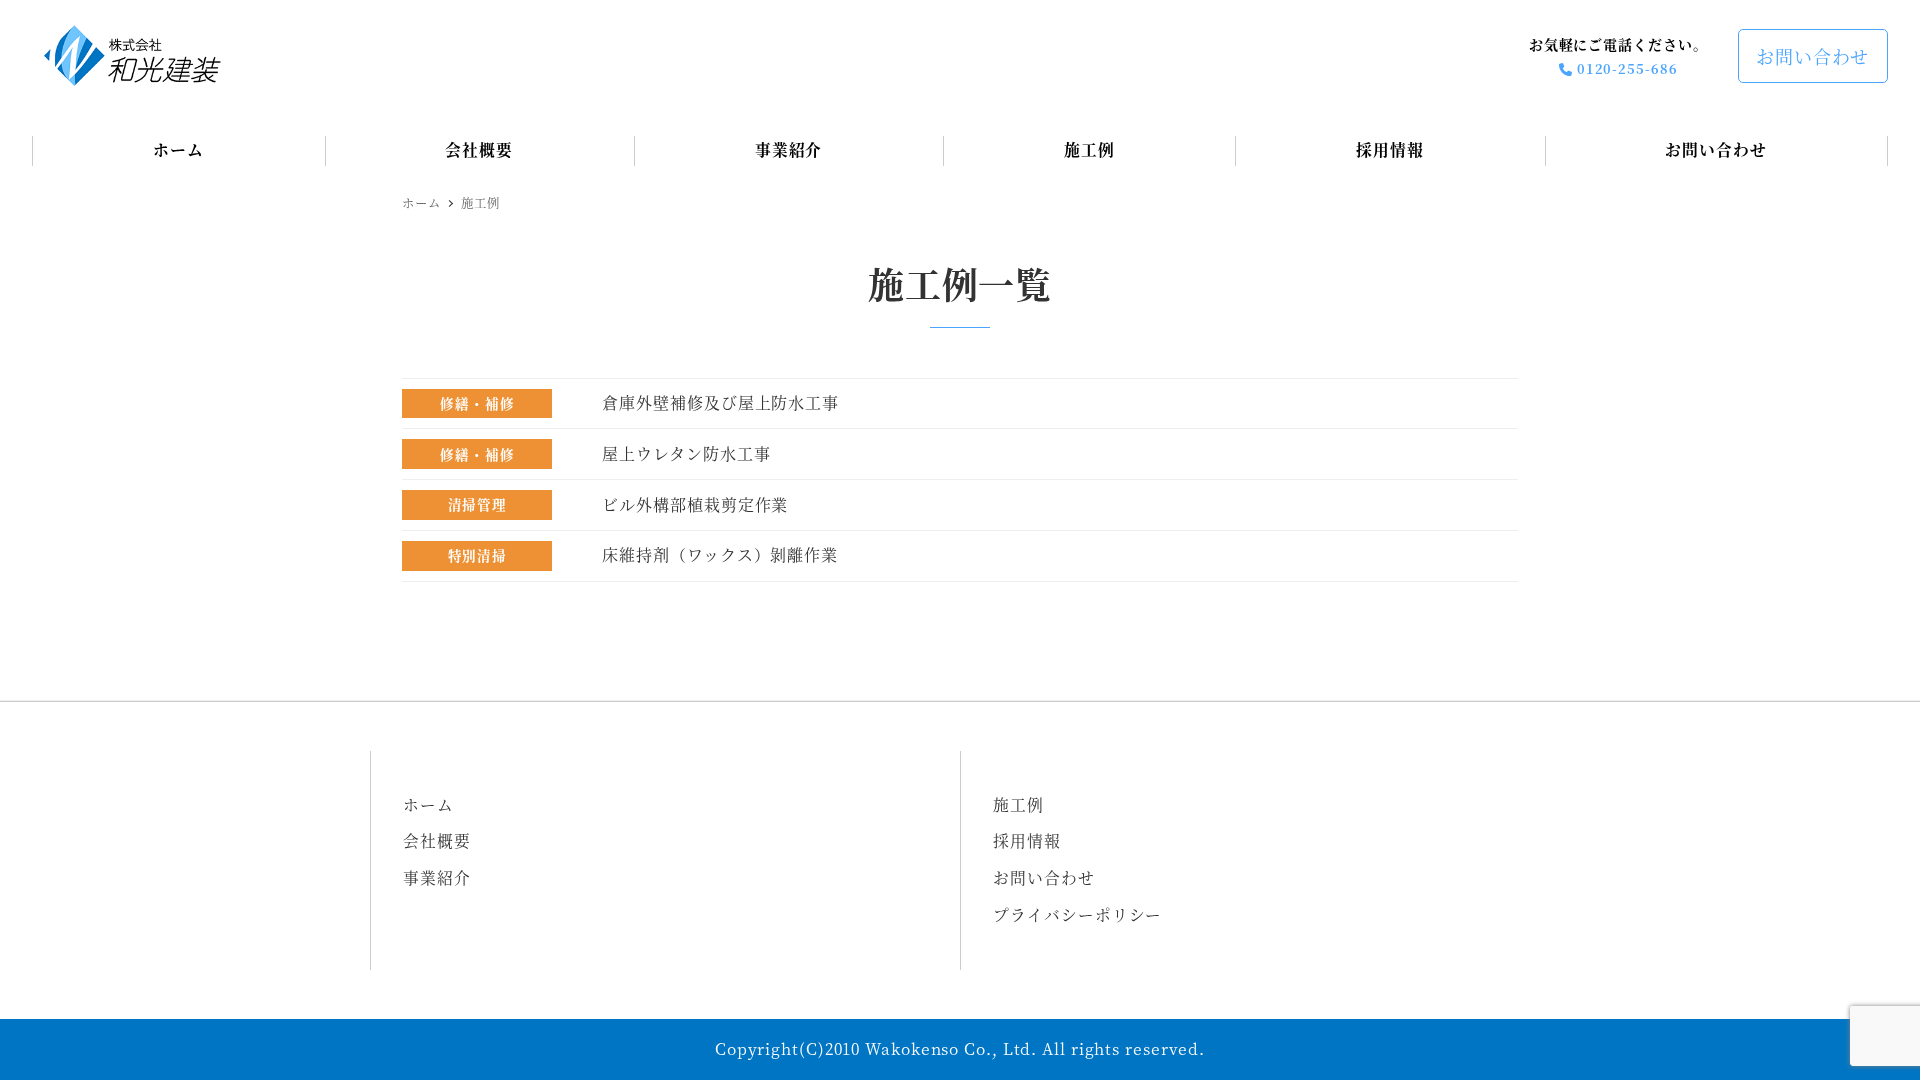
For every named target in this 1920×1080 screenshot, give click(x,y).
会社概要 (437, 840)
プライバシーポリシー (1077, 914)
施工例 (1018, 804)
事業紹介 (437, 877)
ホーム (428, 804)
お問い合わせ (1812, 56)
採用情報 (1027, 840)
